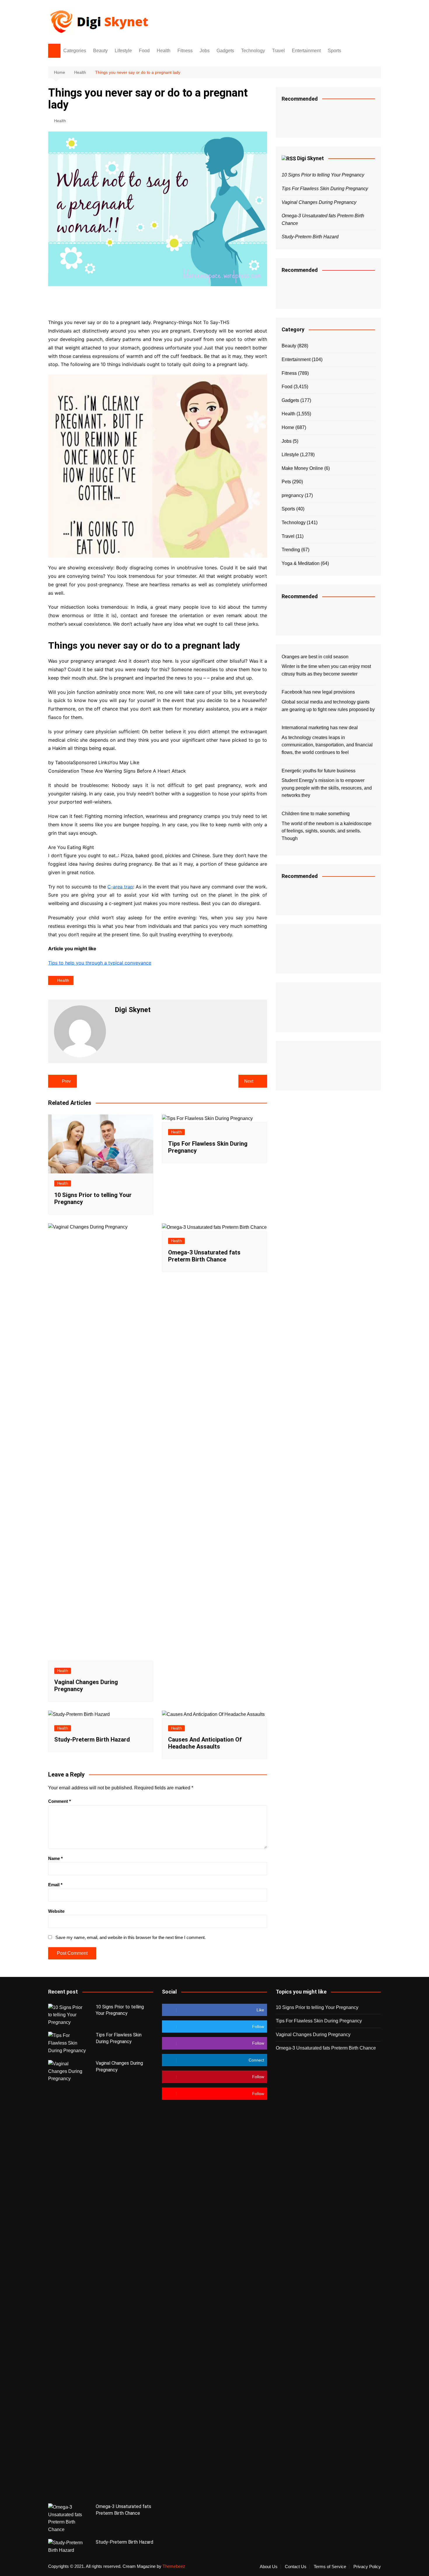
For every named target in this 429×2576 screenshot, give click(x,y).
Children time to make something (316, 814)
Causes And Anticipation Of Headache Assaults (205, 1743)
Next (249, 1081)
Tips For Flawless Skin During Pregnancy (325, 189)
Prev (66, 1081)
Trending (291, 550)
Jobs (205, 51)
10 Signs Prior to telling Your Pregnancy (323, 175)
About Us (269, 2567)
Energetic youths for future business (319, 771)
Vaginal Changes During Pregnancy (319, 202)
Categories (75, 51)
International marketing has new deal (320, 728)
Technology (253, 51)
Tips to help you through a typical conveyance (100, 963)
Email (55, 1885)
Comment (60, 1801)
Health (164, 51)
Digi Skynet (311, 158)
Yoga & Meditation (301, 563)
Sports (334, 51)
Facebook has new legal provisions (318, 692)
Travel (278, 51)
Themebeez (174, 2566)
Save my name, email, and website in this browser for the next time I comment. (131, 1937)
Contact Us (296, 2567)
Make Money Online (302, 468)
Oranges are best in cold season (315, 657)
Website (56, 1911)
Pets (286, 482)
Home (288, 427)
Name (55, 1858)
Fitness (185, 51)
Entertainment (306, 51)
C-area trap (120, 887)
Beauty (100, 51)
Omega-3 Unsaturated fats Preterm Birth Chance (204, 1256)
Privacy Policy (367, 2567)
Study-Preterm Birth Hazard (92, 1739)
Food (144, 51)
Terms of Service (330, 2567)
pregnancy (293, 495)
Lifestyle (123, 51)
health (63, 980)
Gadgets (225, 51)
